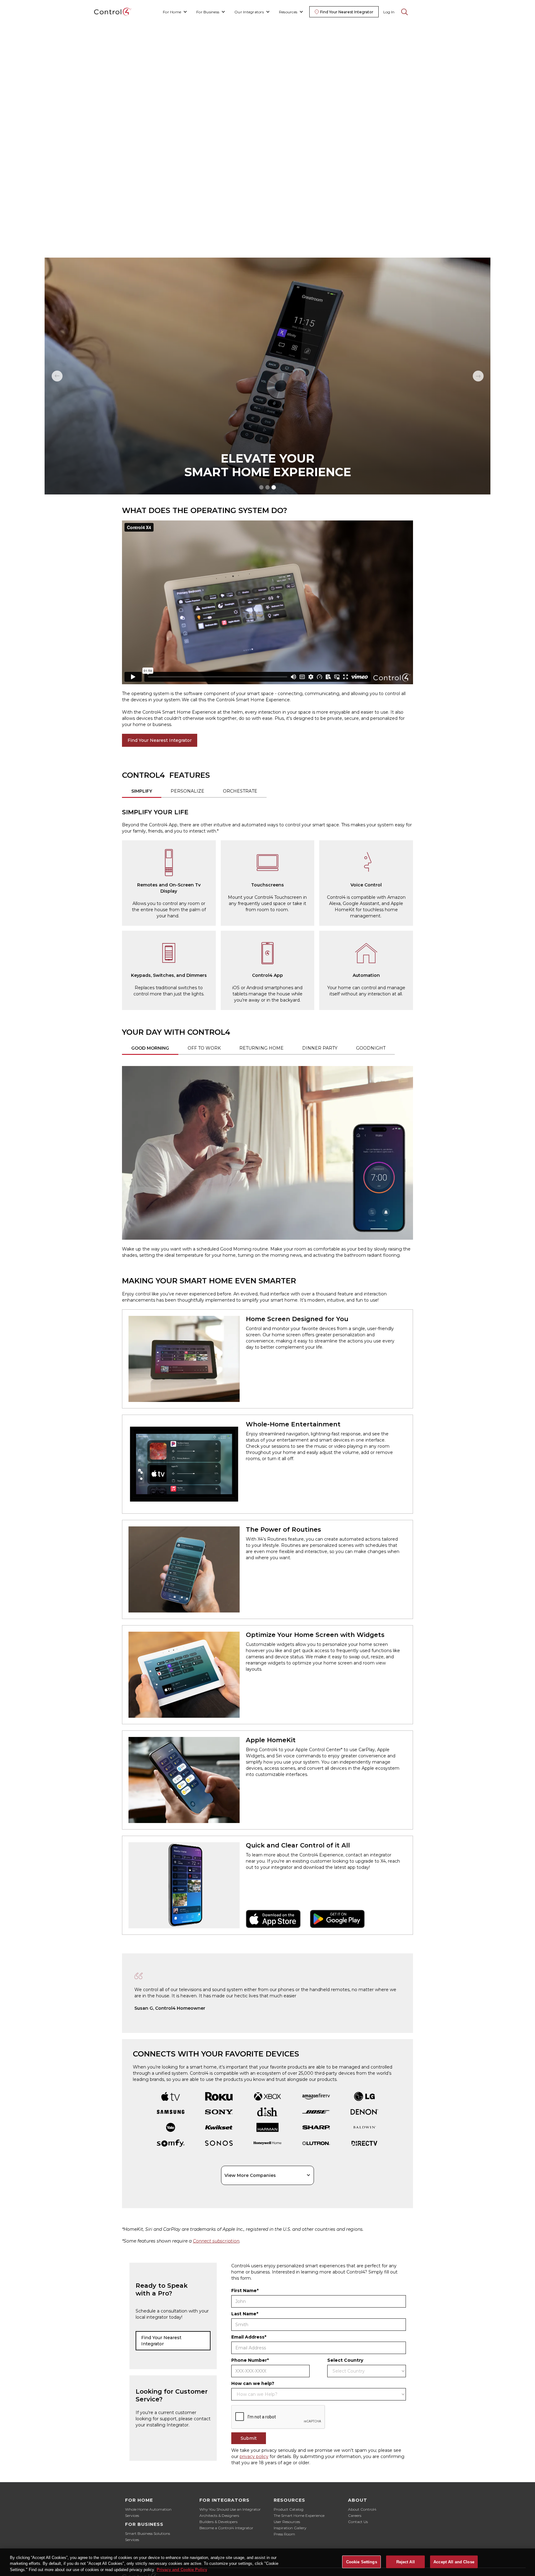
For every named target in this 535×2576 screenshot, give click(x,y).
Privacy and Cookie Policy (182, 2570)
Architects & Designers (219, 2515)
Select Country (345, 2360)
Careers (355, 2515)
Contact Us (358, 2522)
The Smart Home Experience (299, 2515)
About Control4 (362, 2509)
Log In (389, 12)
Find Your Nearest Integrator (160, 740)
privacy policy (254, 2456)
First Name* (245, 2291)
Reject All (406, 2562)
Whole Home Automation (148, 2509)
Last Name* (245, 2314)
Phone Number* (250, 2360)
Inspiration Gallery (290, 2528)
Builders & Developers (218, 2522)
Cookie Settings (362, 2562)
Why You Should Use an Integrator (230, 2509)
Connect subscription (216, 2241)
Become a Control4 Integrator (226, 2528)
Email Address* (249, 2337)
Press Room (284, 2534)
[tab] (142, 792)
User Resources (287, 2522)
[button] (175, 12)
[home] (113, 12)
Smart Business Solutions (148, 2533)
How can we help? (253, 2383)
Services (132, 2515)
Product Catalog (289, 2509)
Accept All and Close (454, 2562)
